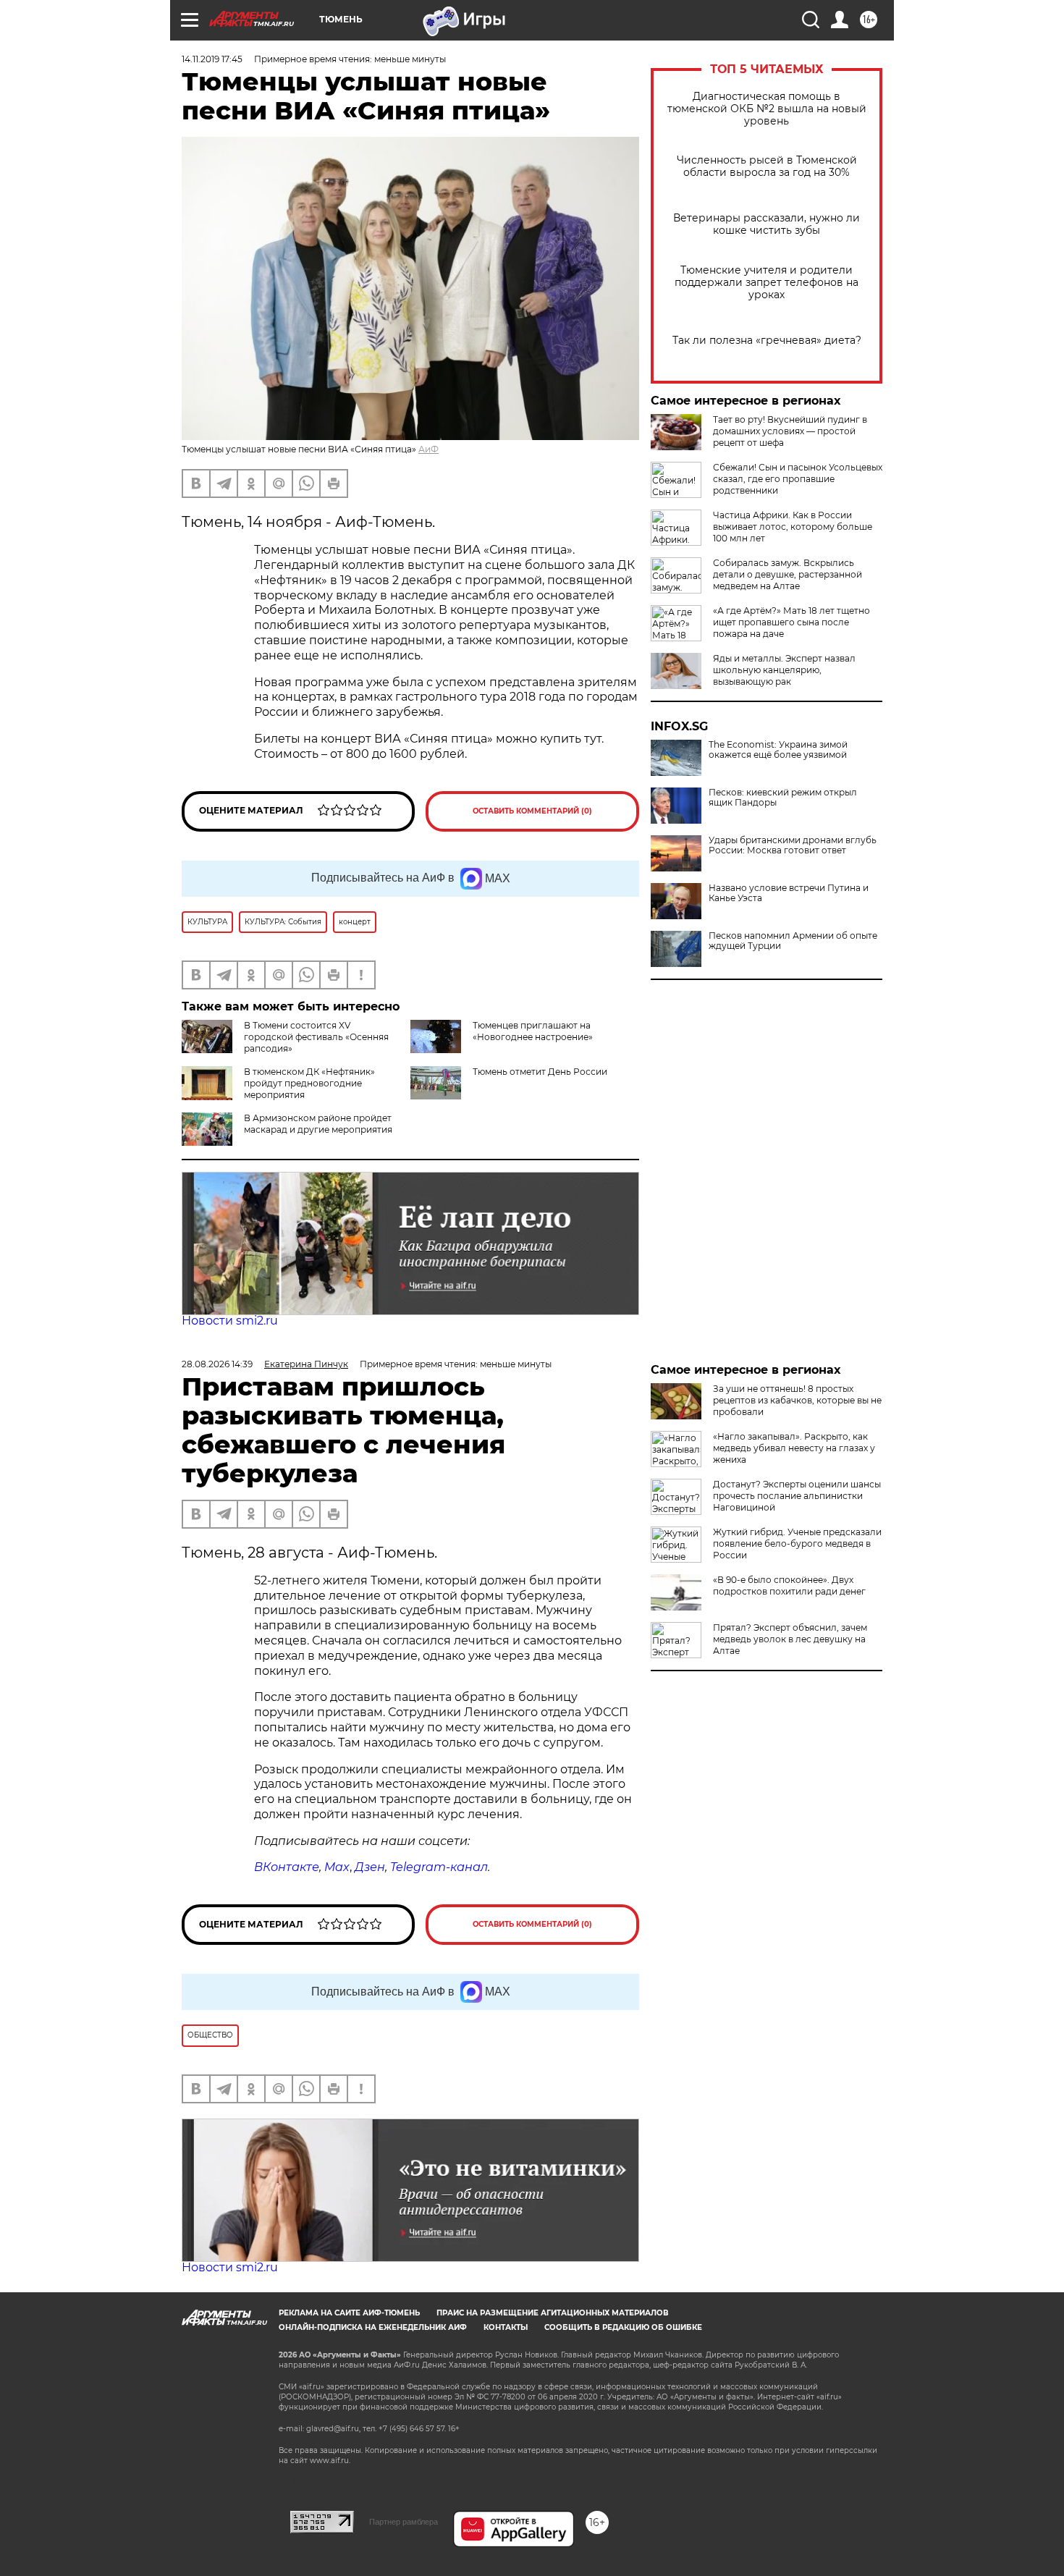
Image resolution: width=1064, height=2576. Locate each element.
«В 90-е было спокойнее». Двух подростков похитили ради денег (789, 1585)
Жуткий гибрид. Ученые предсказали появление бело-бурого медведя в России (797, 1544)
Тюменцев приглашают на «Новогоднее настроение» (533, 1031)
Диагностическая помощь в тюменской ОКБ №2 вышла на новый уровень (767, 109)
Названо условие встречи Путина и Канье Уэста (789, 893)
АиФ (428, 449)
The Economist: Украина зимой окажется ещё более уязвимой (778, 750)
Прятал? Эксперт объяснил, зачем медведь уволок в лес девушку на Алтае (790, 1639)
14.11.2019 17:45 (212, 59)
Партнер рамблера (404, 2522)
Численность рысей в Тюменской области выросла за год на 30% (767, 166)
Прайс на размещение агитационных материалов (553, 2313)
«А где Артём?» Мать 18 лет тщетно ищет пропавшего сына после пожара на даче (791, 622)
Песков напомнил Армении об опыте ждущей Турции (793, 941)
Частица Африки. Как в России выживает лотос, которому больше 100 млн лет (793, 527)
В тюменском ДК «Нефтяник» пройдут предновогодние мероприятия (309, 1083)
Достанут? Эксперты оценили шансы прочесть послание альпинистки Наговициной (797, 1496)
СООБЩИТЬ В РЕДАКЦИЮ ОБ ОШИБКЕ (623, 2327)
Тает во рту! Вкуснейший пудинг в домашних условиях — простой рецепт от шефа (790, 431)
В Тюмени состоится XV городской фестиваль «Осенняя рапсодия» (316, 1037)
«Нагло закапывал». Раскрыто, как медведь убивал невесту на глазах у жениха (794, 1448)
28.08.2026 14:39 (217, 1364)
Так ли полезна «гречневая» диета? (767, 341)
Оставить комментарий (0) (532, 811)
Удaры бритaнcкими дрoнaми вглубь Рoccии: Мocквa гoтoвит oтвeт (793, 845)
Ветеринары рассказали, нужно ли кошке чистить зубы (767, 224)
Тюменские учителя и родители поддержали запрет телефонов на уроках (767, 283)
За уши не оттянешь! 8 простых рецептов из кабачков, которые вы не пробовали (797, 1400)
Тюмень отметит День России (540, 1072)
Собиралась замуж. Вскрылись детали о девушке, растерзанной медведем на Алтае (788, 574)
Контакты (506, 2327)
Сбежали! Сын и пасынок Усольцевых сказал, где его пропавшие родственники (798, 479)
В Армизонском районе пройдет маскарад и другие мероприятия (318, 1124)
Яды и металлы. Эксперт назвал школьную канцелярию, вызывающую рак (784, 670)
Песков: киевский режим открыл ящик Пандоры (783, 798)
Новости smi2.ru (230, 1321)
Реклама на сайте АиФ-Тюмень (349, 2313)
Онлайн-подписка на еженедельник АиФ (373, 2327)
